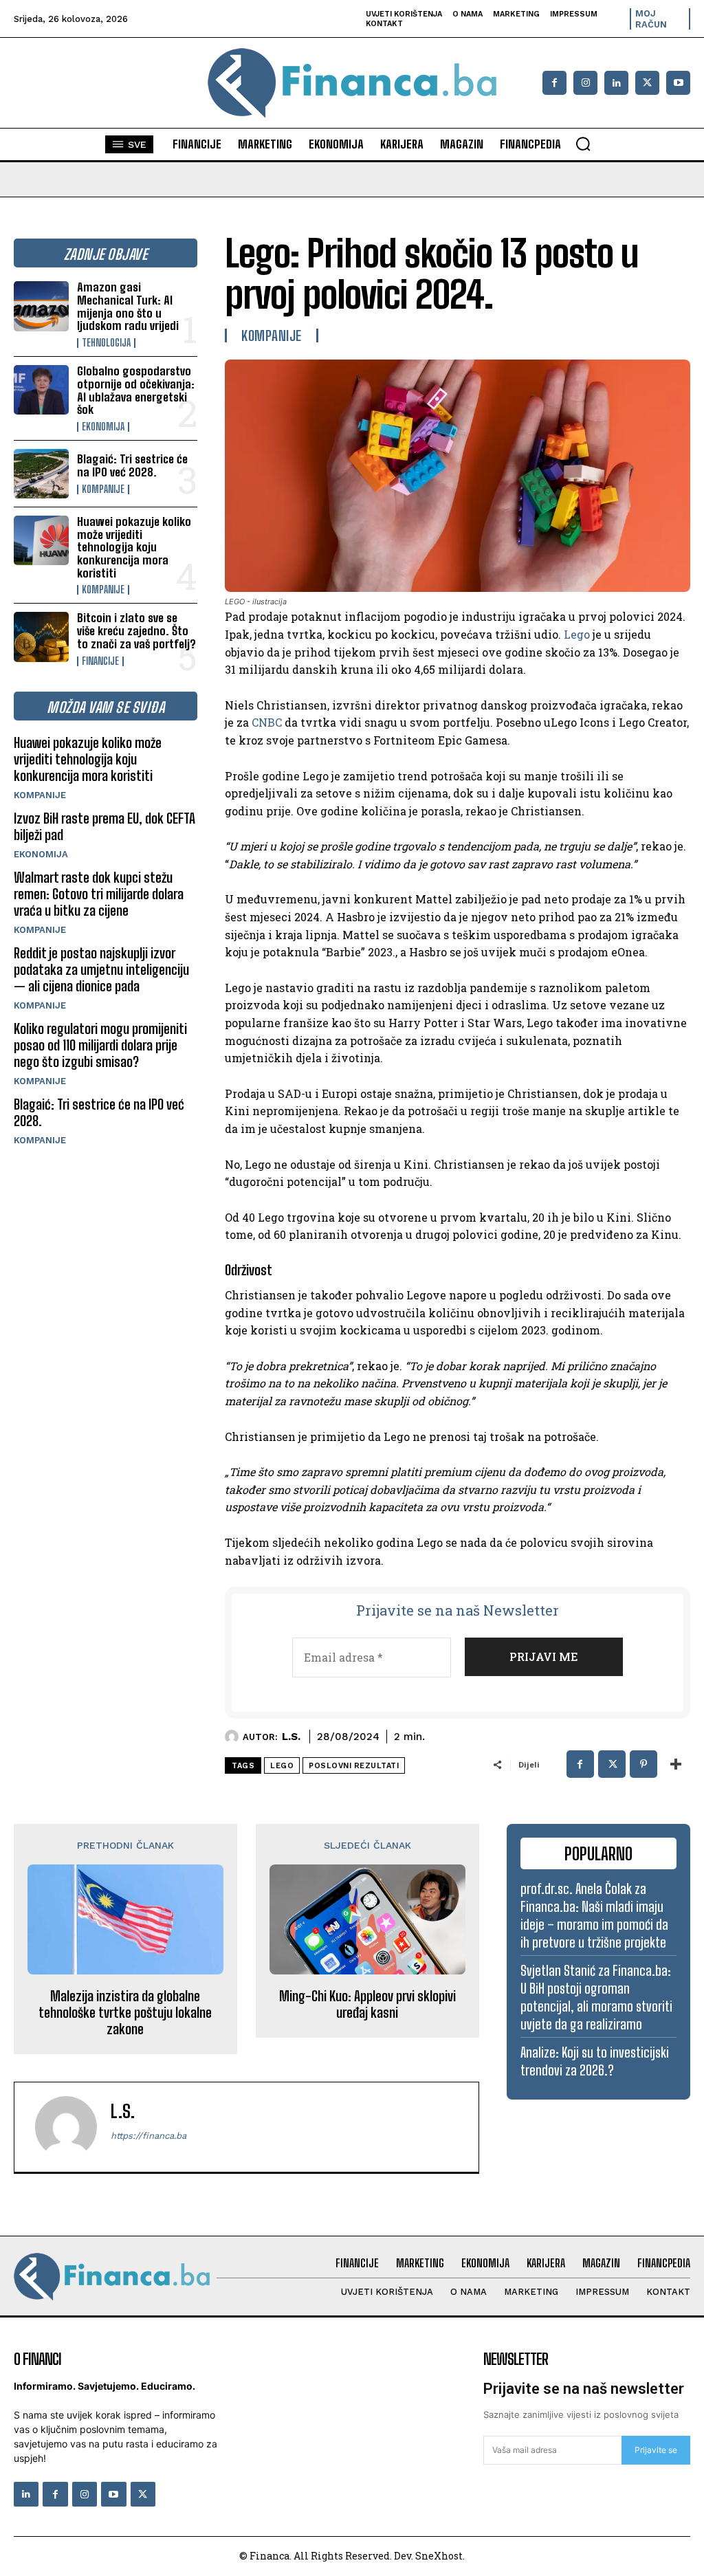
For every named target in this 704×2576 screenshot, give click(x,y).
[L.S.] (234, 1737)
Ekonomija (103, 427)
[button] (583, 144)
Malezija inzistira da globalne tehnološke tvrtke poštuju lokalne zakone (125, 2012)
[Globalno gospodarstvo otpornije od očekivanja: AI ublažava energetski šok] (41, 390)
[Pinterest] (643, 1764)
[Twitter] (143, 2494)
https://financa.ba (148, 2136)
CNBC (267, 722)
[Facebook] (554, 83)
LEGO (282, 1766)
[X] (647, 83)
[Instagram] (585, 83)
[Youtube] (678, 83)
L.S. (291, 1737)
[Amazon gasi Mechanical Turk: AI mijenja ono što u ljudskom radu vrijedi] (41, 306)
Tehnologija (106, 343)
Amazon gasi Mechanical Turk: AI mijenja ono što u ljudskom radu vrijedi (128, 306)
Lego (577, 634)
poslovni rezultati (354, 1766)
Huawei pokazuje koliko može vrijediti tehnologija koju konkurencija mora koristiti (134, 547)
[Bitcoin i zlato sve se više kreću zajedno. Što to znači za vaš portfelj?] (41, 637)
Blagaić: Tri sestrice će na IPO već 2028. (132, 465)
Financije (100, 661)
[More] (676, 1764)
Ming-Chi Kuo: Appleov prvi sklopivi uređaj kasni (367, 2004)
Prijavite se (656, 2450)
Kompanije (103, 489)
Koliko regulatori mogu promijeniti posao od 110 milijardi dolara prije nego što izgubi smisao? (100, 1045)
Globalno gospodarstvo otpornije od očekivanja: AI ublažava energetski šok (136, 390)
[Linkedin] (616, 83)
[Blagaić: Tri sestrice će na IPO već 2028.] (41, 474)
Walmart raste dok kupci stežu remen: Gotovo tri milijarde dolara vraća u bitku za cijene (99, 894)
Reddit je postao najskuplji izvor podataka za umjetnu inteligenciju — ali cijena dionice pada (101, 969)
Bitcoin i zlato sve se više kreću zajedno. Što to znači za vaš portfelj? (136, 630)
